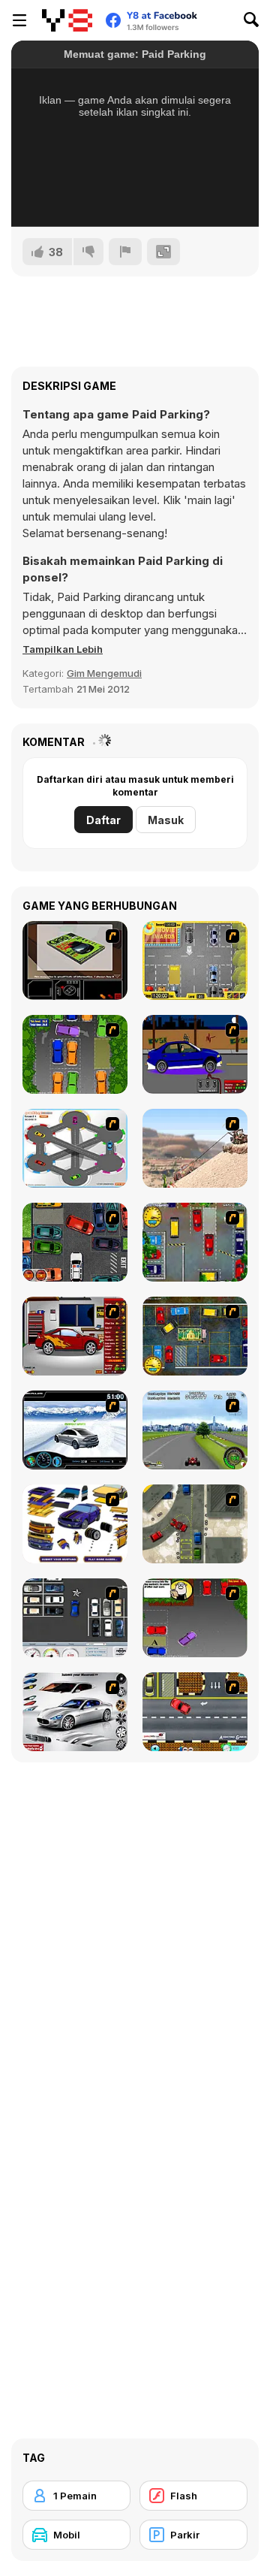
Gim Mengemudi (104, 673)
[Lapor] (125, 252)
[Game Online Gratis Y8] (67, 20)
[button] (63, 649)
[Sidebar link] (19, 20)
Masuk (166, 820)
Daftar (103, 820)
